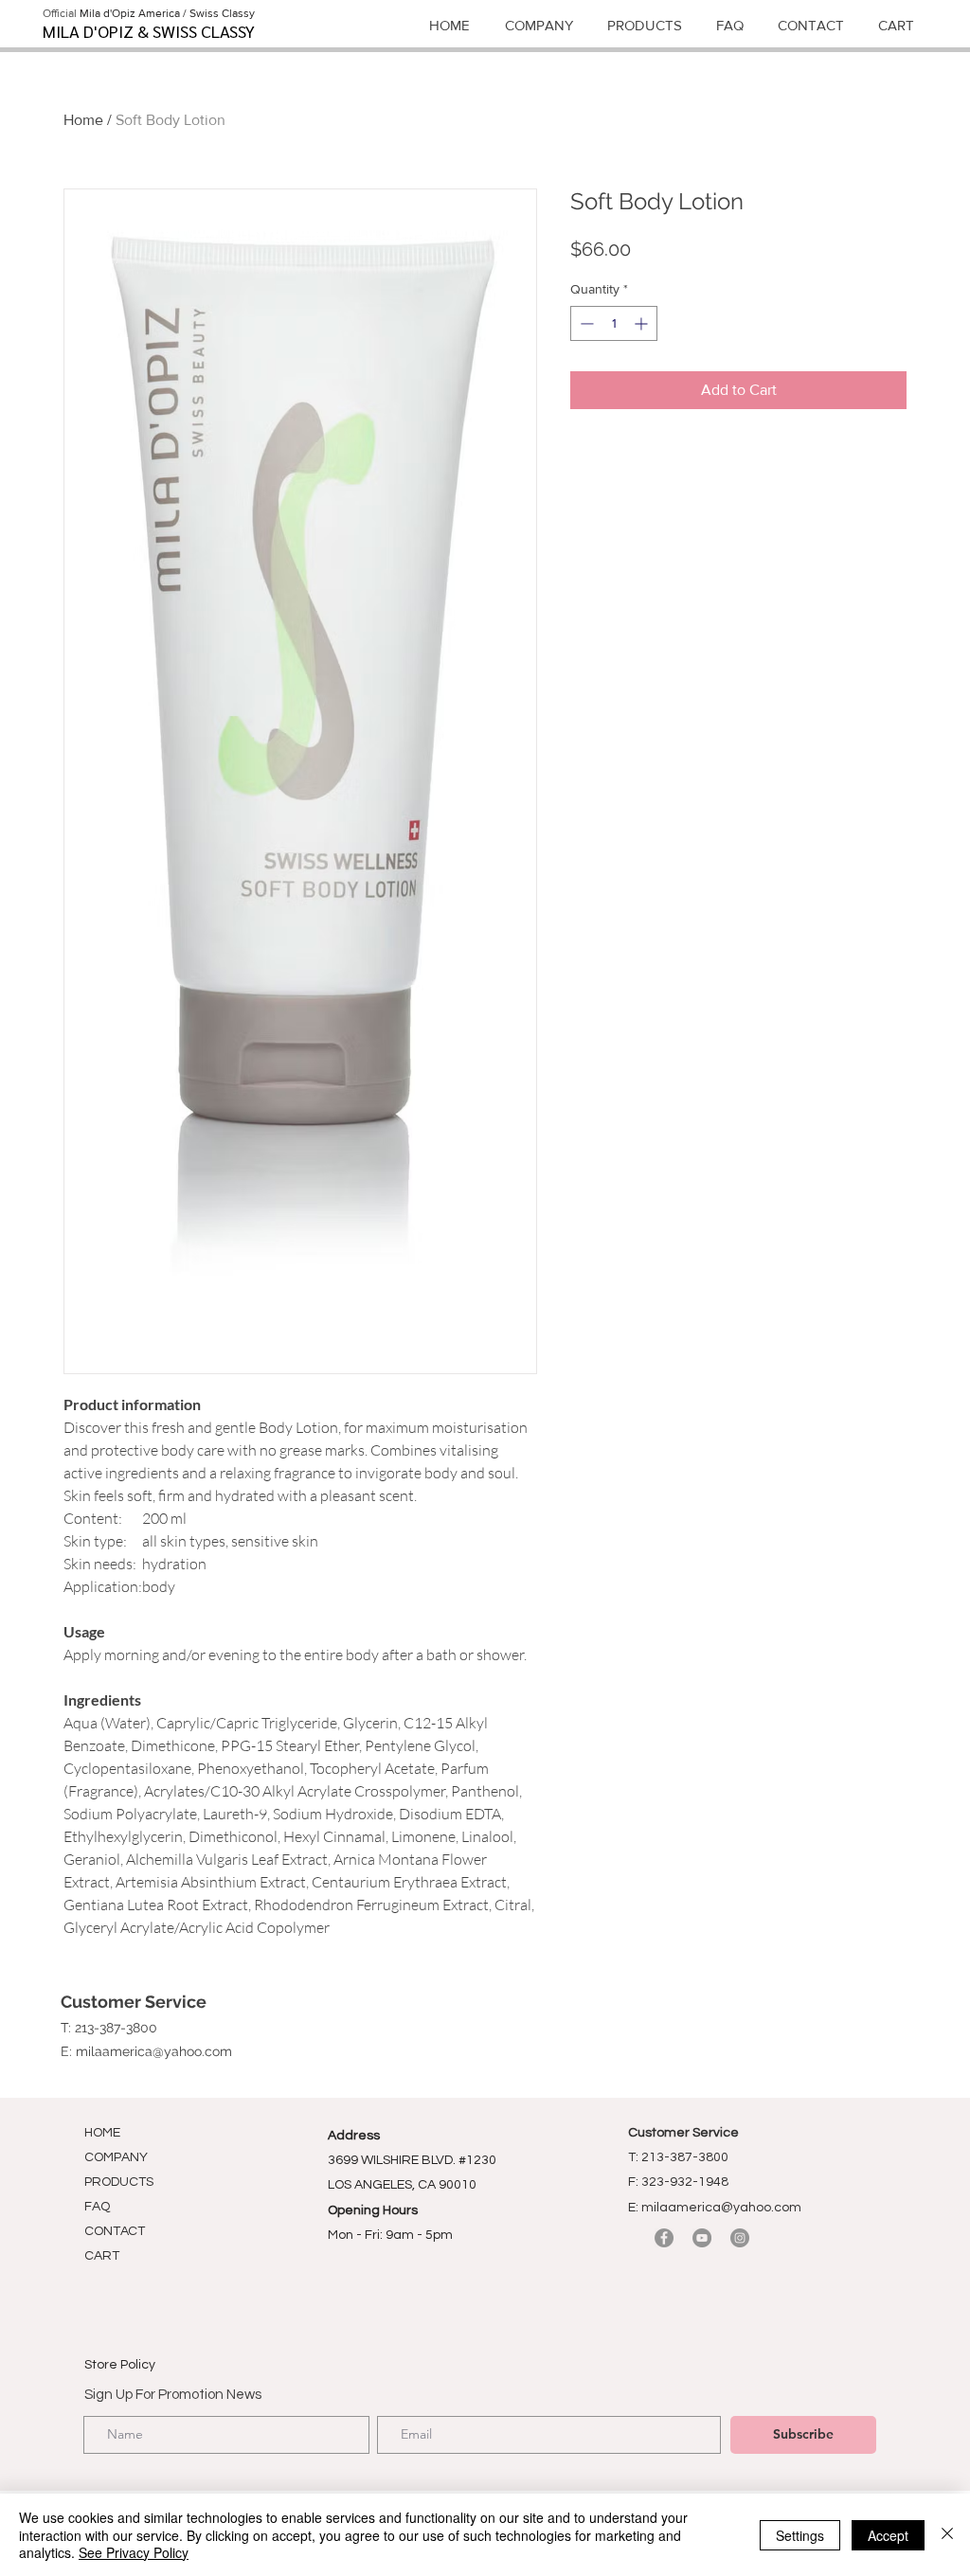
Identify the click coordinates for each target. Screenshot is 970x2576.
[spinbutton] (614, 323)
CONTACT (115, 2231)
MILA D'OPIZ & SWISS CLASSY (149, 31)
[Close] (947, 2535)
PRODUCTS (119, 2182)
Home (83, 120)
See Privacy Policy (134, 2552)
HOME (102, 2133)
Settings (800, 2535)
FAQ (97, 2207)
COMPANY (116, 2157)
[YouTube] (702, 2238)
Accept (888, 2535)
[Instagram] (740, 2238)
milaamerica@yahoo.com (154, 2051)
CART (102, 2256)
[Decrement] (585, 323)
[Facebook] (664, 2238)
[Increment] (643, 323)
